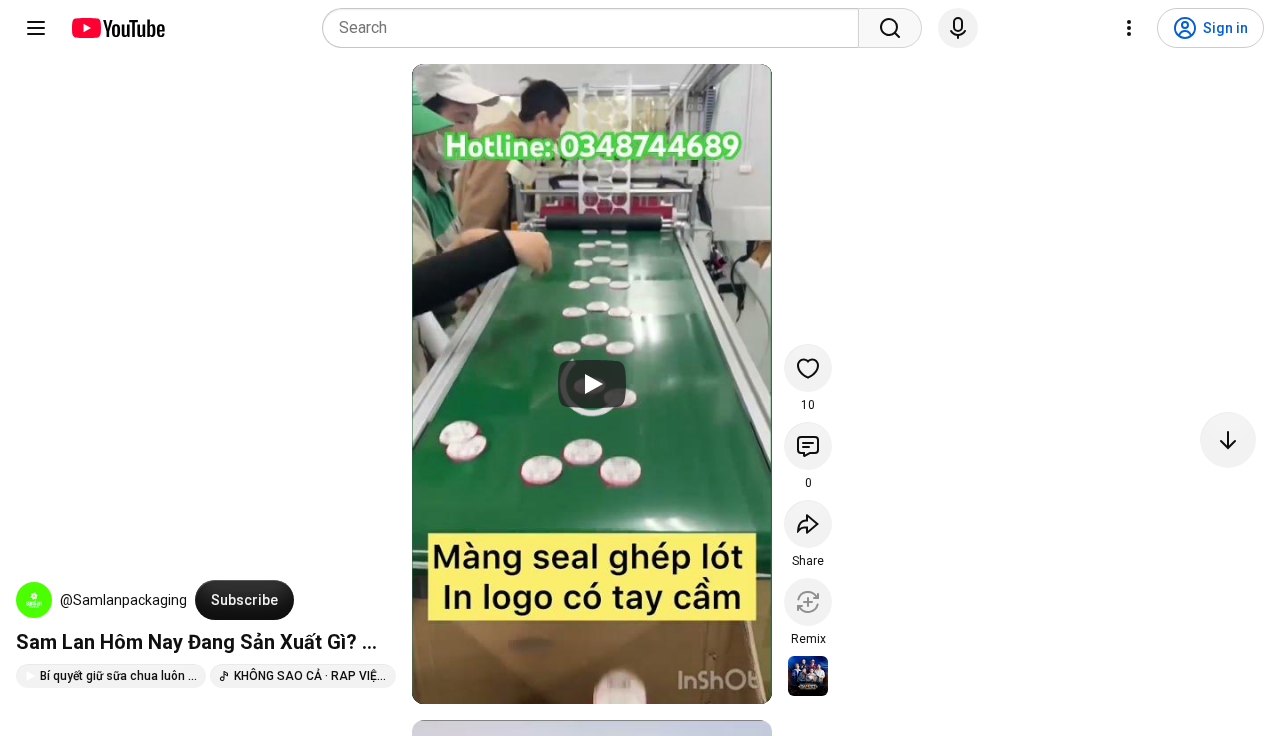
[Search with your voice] (958, 28)
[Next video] (1228, 440)
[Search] (890, 28)
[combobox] (596, 28)
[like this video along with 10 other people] (808, 368)
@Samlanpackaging (123, 600)
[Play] (592, 384)
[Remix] (808, 602)
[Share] (808, 524)
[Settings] (1129, 28)
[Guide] (36, 28)
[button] (34, 600)
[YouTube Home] (117, 28)
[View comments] (808, 446)
